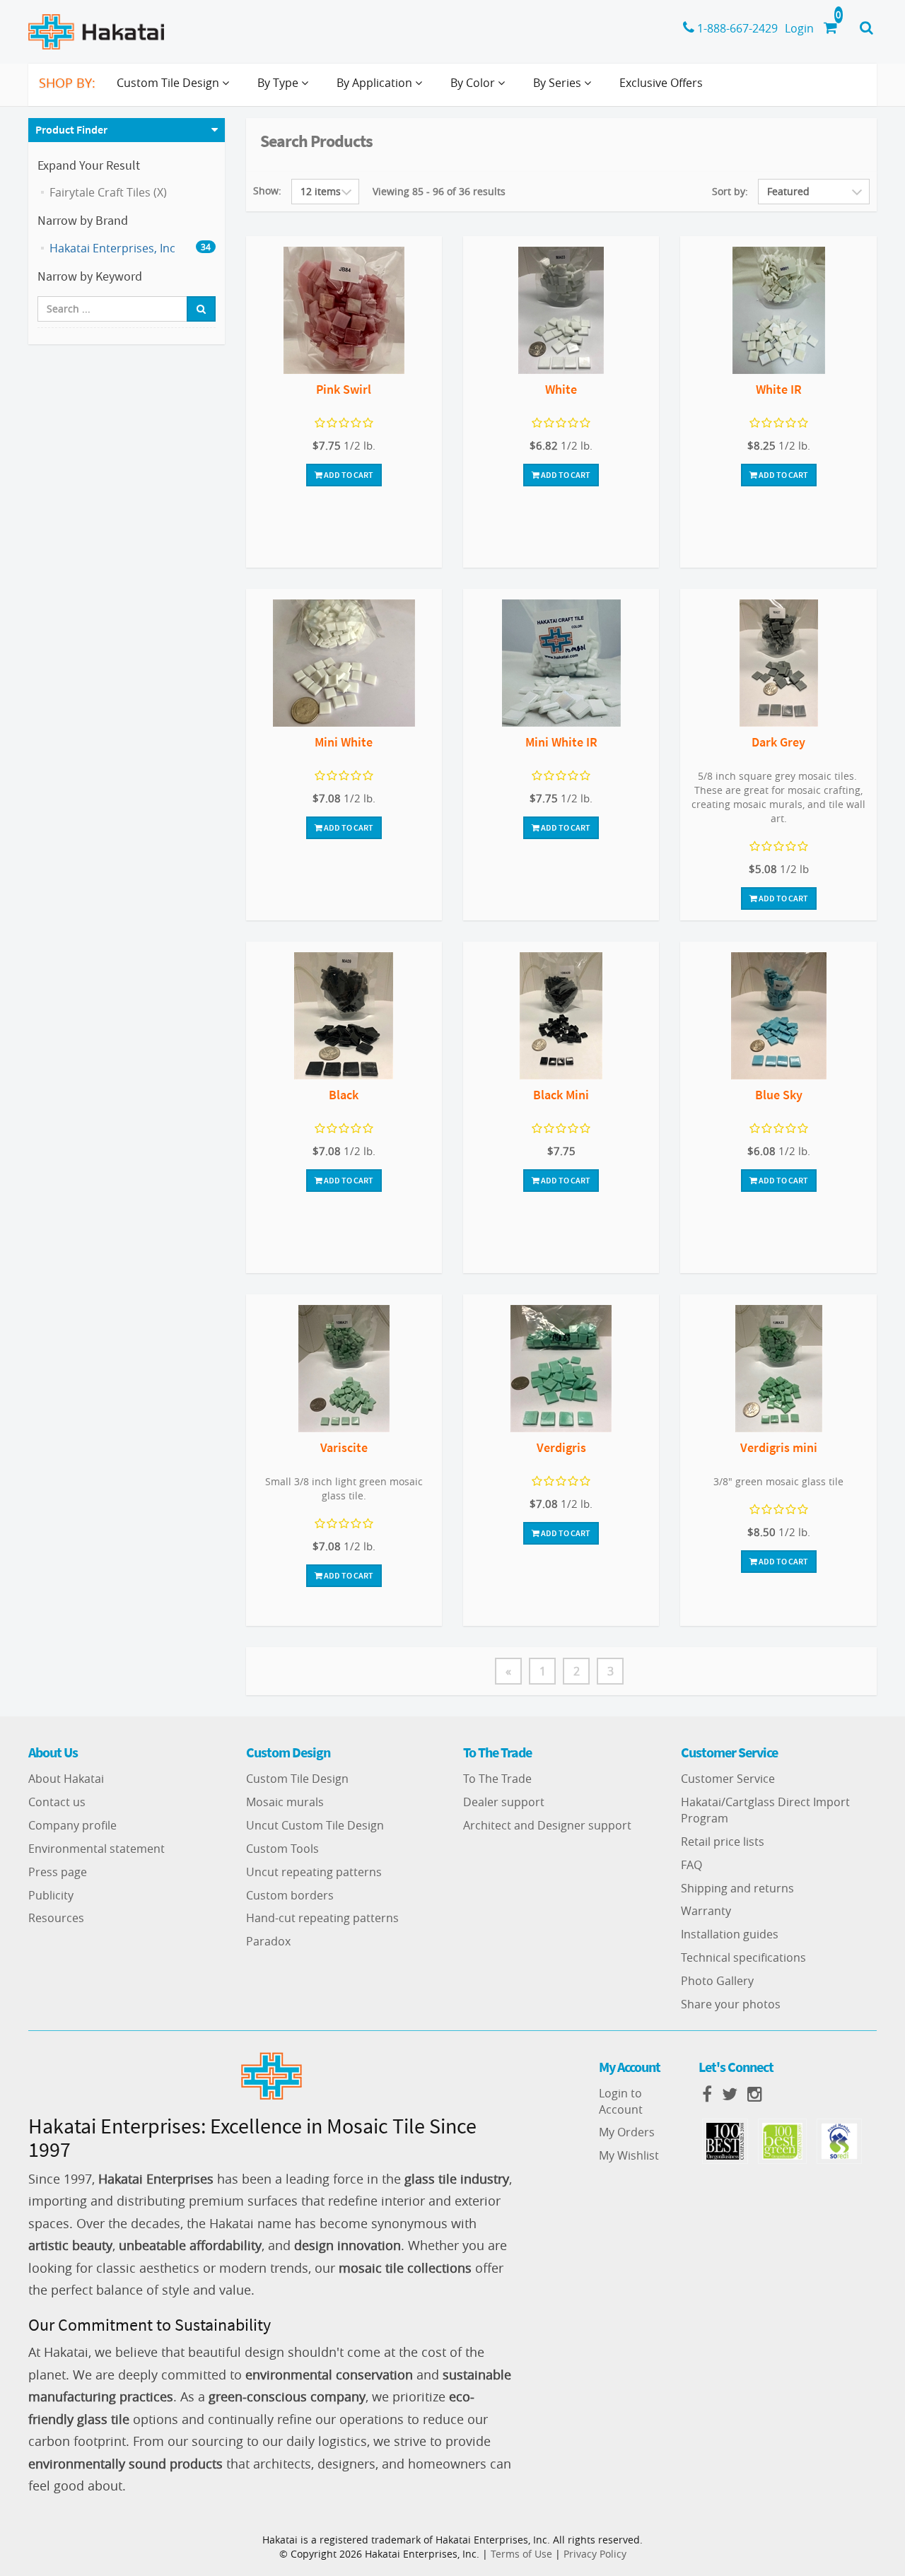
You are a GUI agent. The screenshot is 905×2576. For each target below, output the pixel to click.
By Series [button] (559, 83)
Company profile (72, 1825)
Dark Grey (778, 742)
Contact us (57, 1802)
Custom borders (290, 1895)
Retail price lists (723, 1842)
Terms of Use (521, 2554)
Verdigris (561, 1447)
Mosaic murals (285, 1802)
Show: (267, 191)
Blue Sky (779, 1095)
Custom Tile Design (297, 1779)
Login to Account (621, 2101)
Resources (56, 1918)
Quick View (344, 312)
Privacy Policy (595, 2554)
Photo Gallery (717, 1981)
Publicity (51, 1895)
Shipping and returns (737, 1888)
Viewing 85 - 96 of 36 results (439, 191)
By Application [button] (376, 83)
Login (799, 28)
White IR (779, 389)
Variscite (344, 1447)
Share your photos (731, 2004)
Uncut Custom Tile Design (315, 1825)
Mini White (344, 742)
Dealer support (504, 1802)
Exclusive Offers (661, 83)
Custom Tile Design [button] (169, 83)
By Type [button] (279, 83)
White (561, 389)
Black (344, 1095)
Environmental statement (97, 1849)
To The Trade (497, 1779)
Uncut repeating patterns (314, 1872)
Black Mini (561, 1095)
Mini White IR (561, 742)
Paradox (268, 1941)
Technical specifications (743, 1957)
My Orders (627, 2132)
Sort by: (730, 191)
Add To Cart (348, 475)
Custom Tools (282, 1849)
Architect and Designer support (547, 1825)
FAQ (691, 1865)
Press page (58, 1872)
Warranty (706, 1911)
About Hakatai (66, 1779)
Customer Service (728, 1779)
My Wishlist (629, 2155)
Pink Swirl (344, 389)
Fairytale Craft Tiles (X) (108, 192)
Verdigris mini (779, 1447)
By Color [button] (474, 83)
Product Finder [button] (71, 129)
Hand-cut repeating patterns (322, 1918)
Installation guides (730, 1934)
